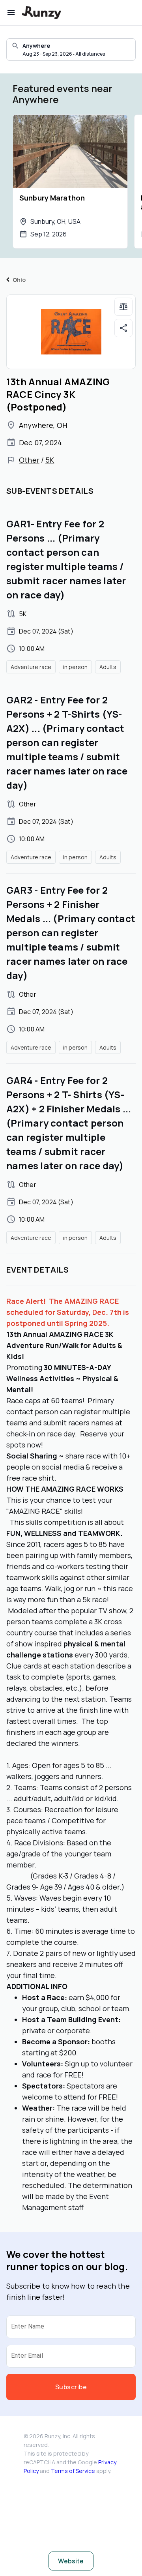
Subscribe (71, 2387)
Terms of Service (73, 2471)
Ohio (19, 280)
